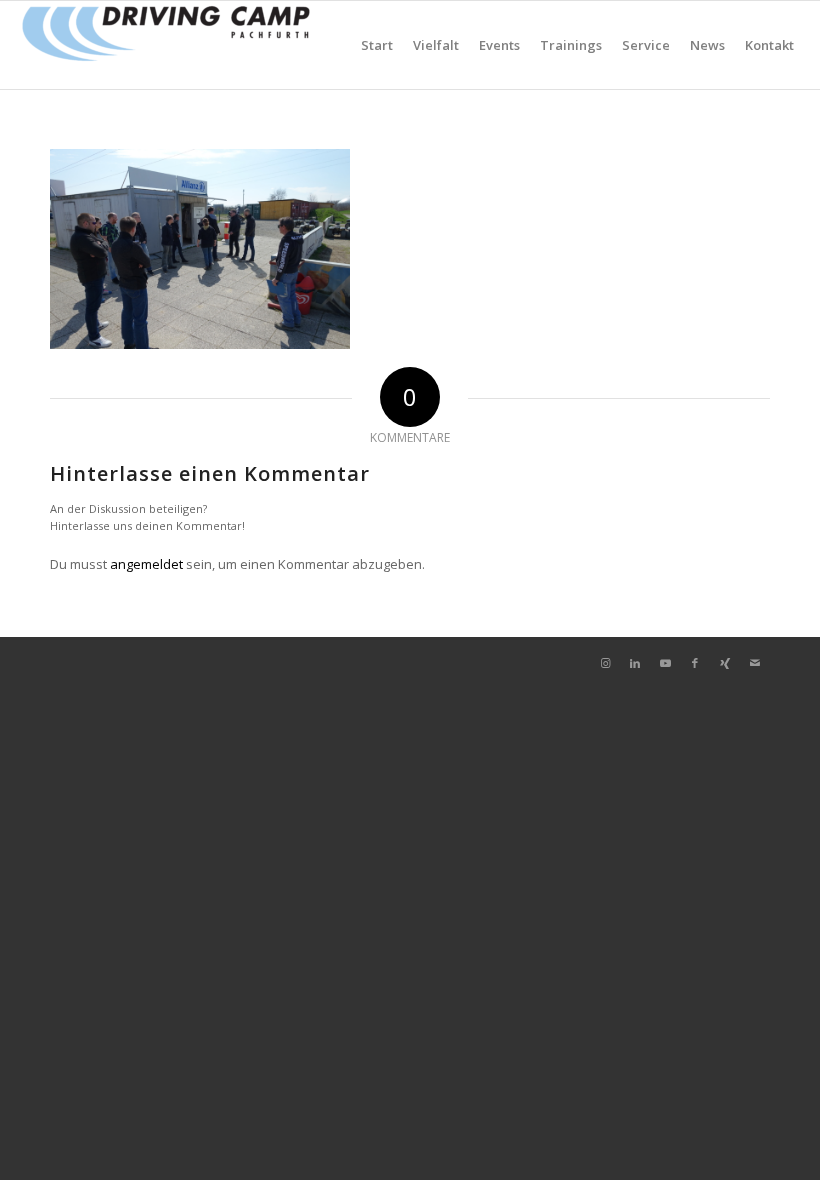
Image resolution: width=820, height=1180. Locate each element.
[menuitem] (377, 45)
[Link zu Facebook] (695, 663)
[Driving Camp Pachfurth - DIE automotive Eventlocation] (166, 45)
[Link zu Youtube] (665, 663)
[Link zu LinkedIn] (635, 663)
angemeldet (146, 564)
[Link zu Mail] (755, 663)
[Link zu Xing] (725, 663)
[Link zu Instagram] (605, 663)
